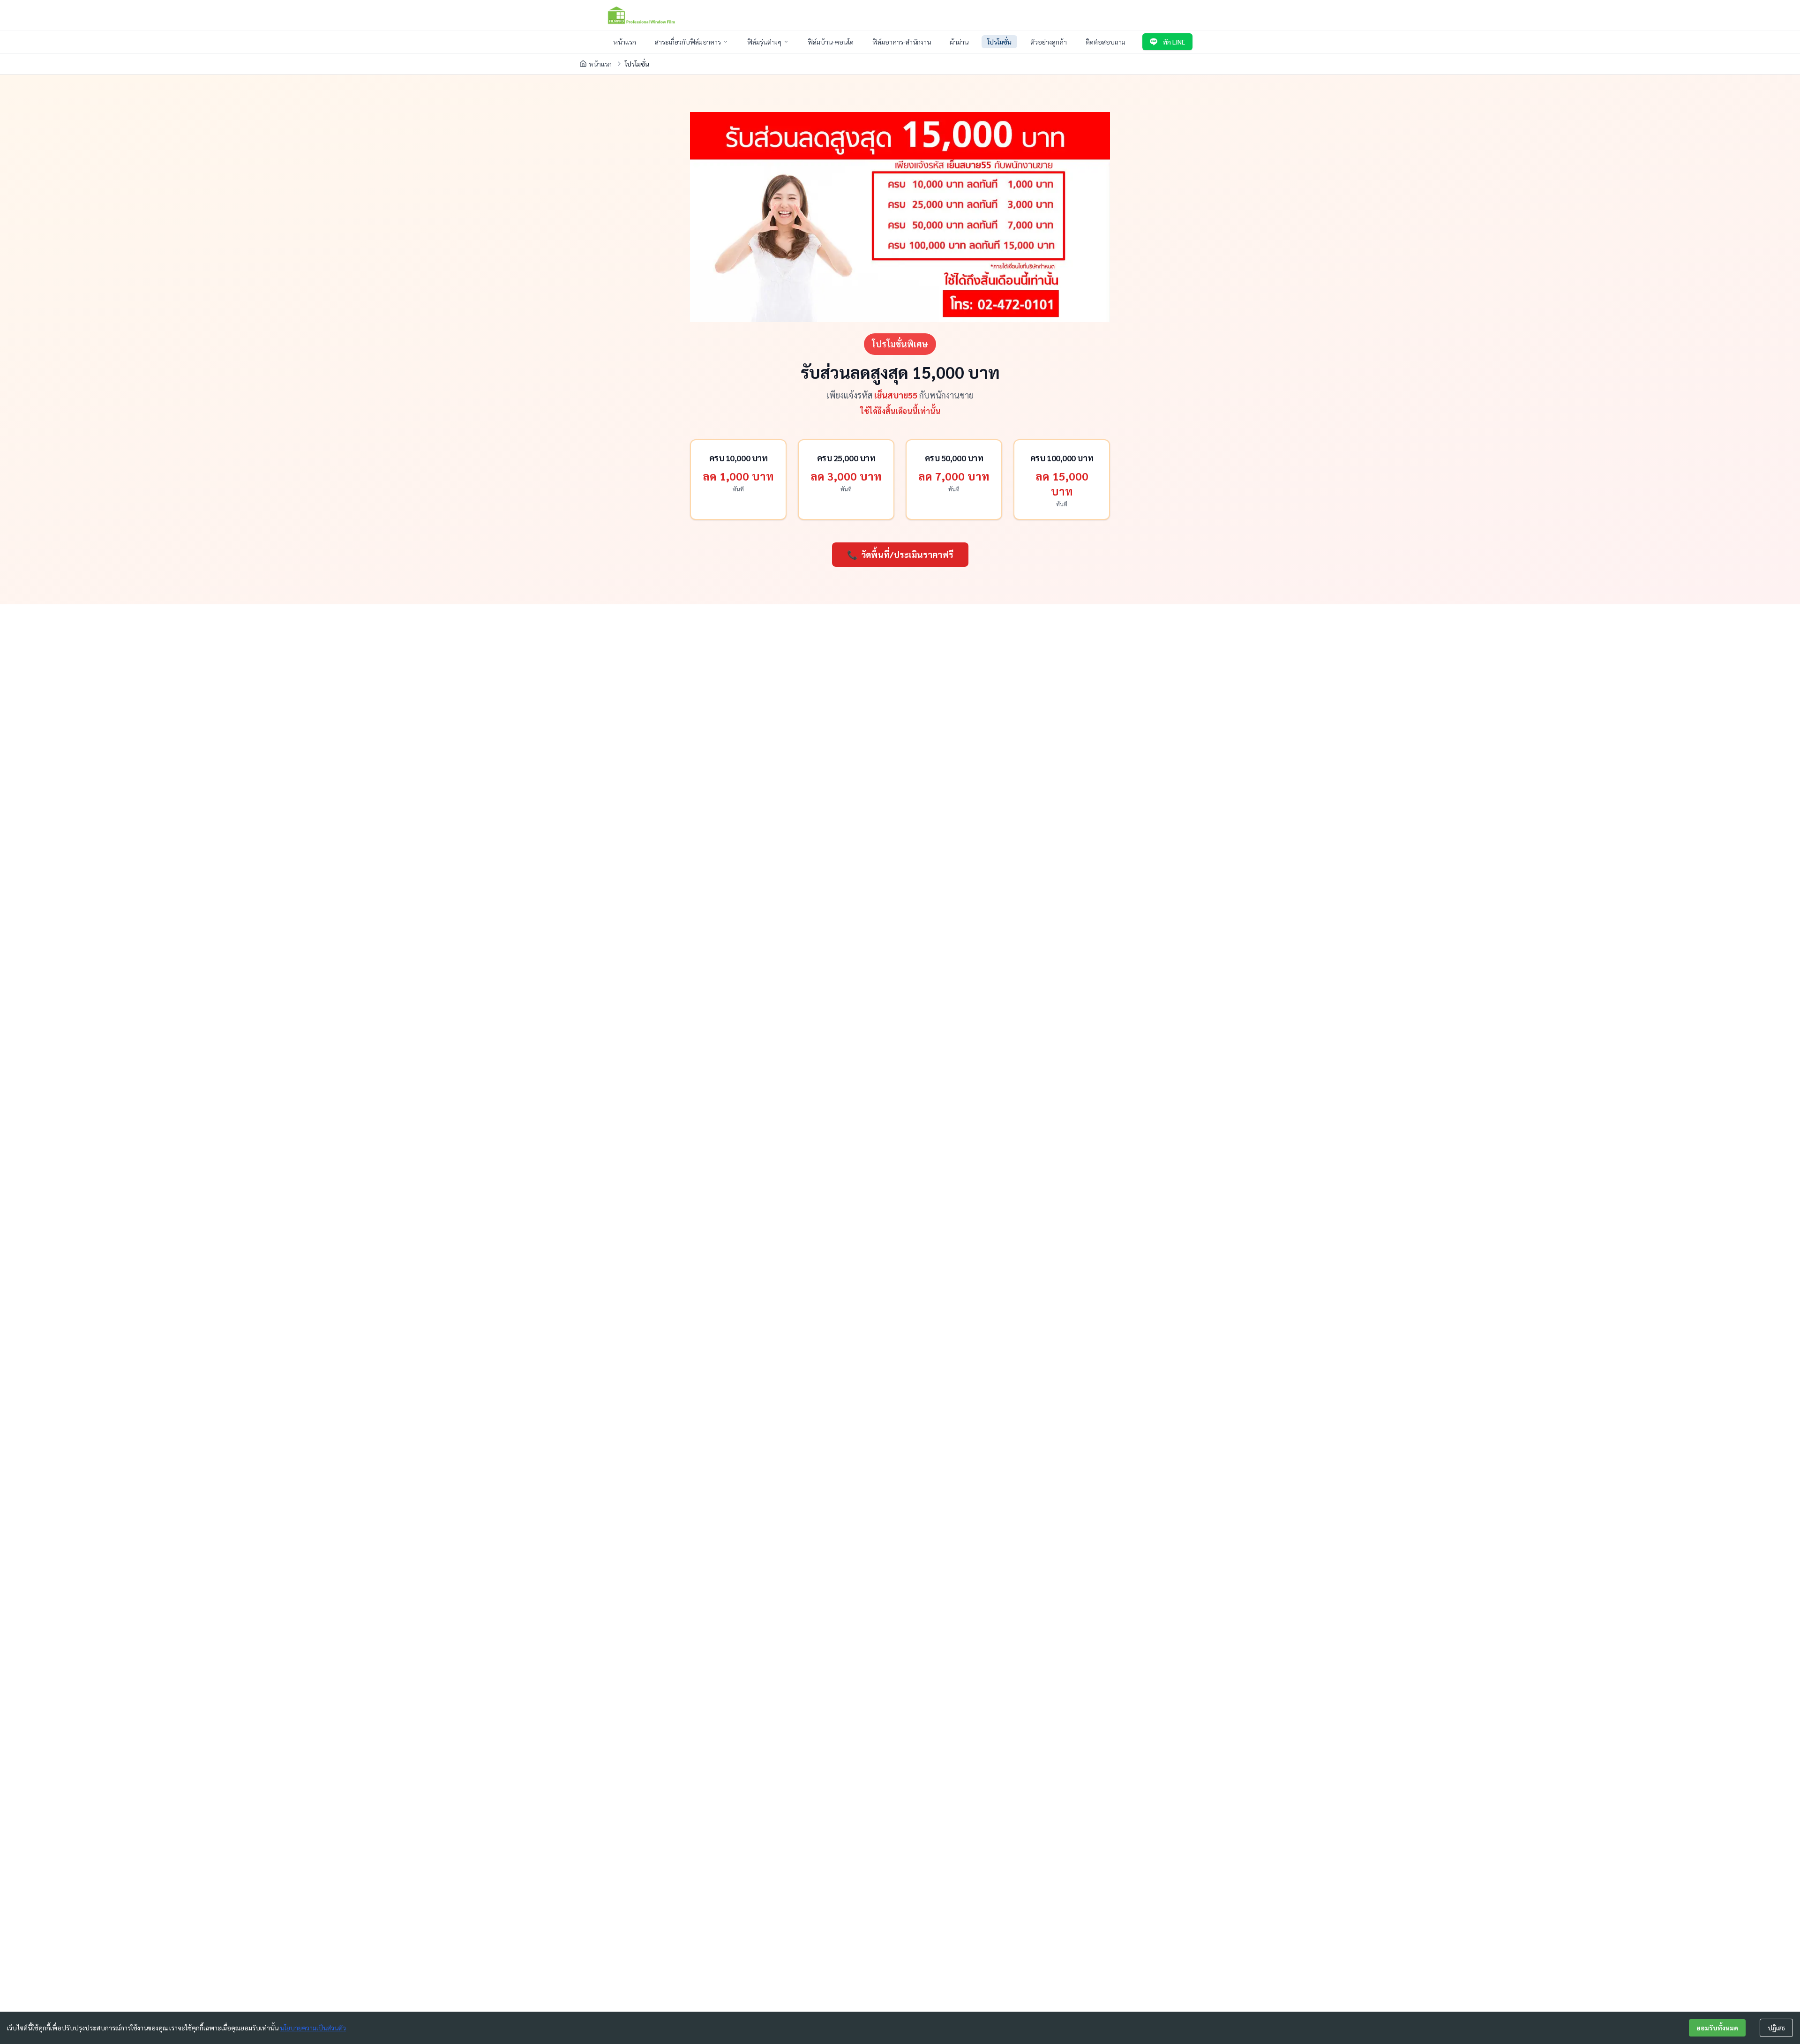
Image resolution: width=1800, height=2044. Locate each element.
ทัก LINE (1174, 42)
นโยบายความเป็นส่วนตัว (313, 2028)
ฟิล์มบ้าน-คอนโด (831, 42)
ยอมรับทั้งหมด (1717, 2028)
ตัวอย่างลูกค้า (1049, 42)
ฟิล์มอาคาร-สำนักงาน (902, 42)
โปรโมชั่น (999, 42)
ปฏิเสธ (1776, 2028)
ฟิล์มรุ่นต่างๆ (764, 42)
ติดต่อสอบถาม (1106, 42)
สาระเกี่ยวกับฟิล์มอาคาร (688, 42)
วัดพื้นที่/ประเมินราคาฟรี (900, 554)
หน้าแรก (625, 42)
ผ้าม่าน (959, 42)
